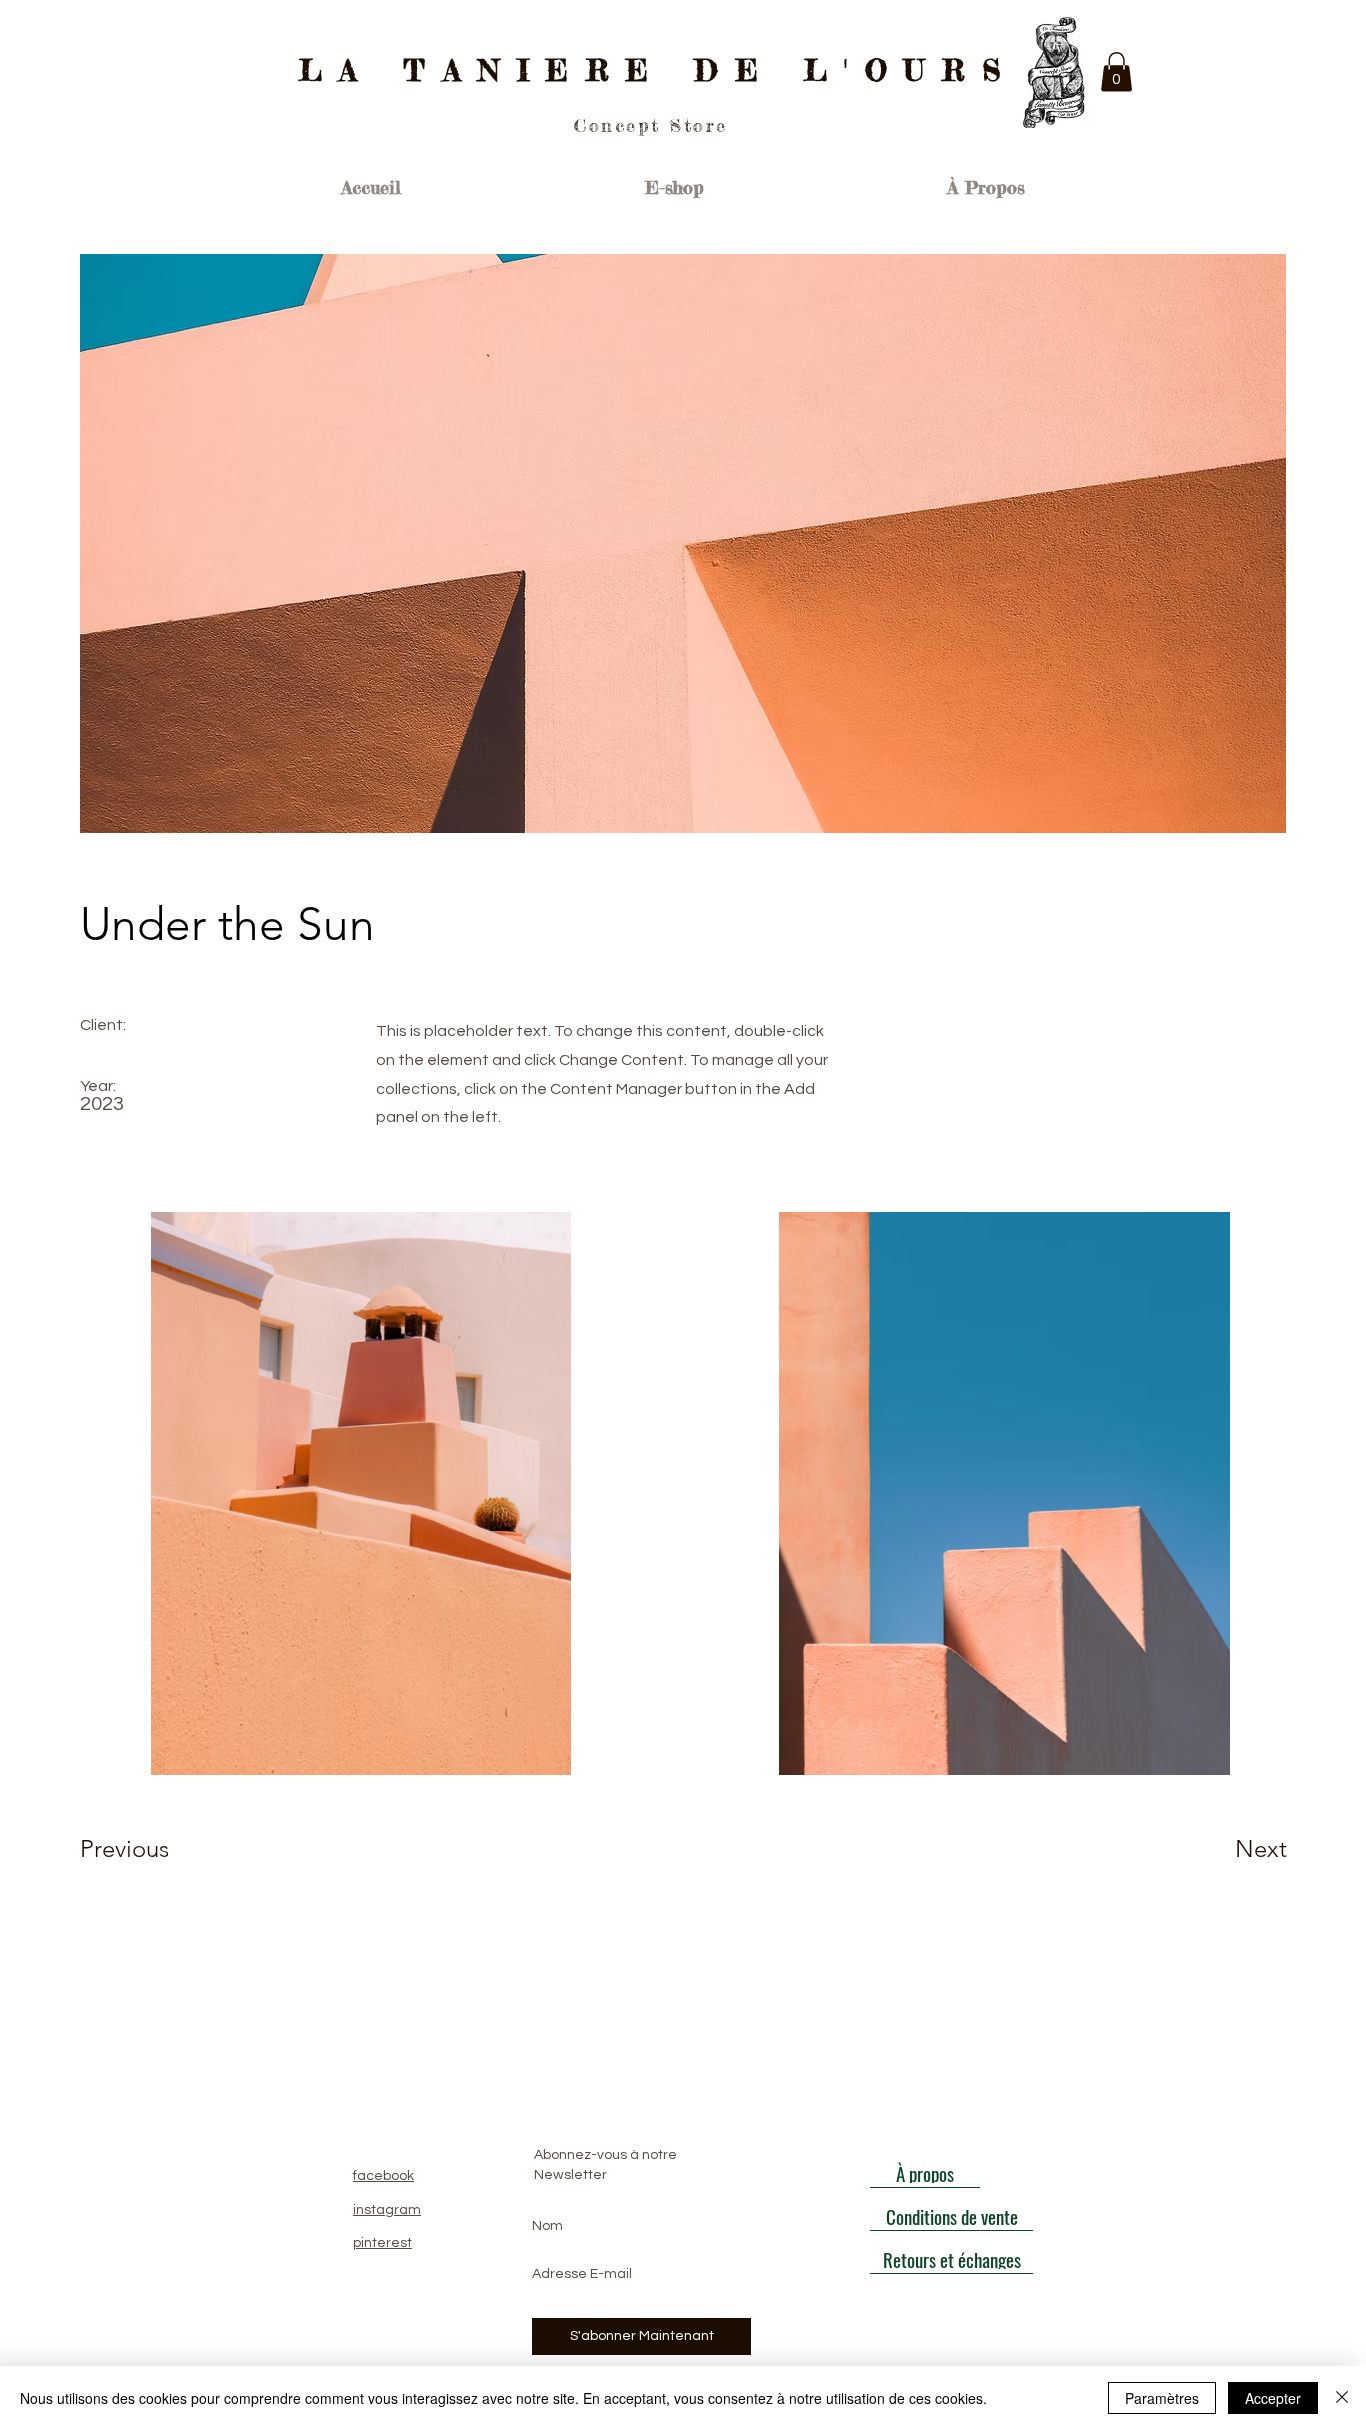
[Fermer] (1342, 2398)
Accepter (1273, 2398)
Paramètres (1162, 2398)
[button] (1116, 71)
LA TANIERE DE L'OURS (658, 70)
